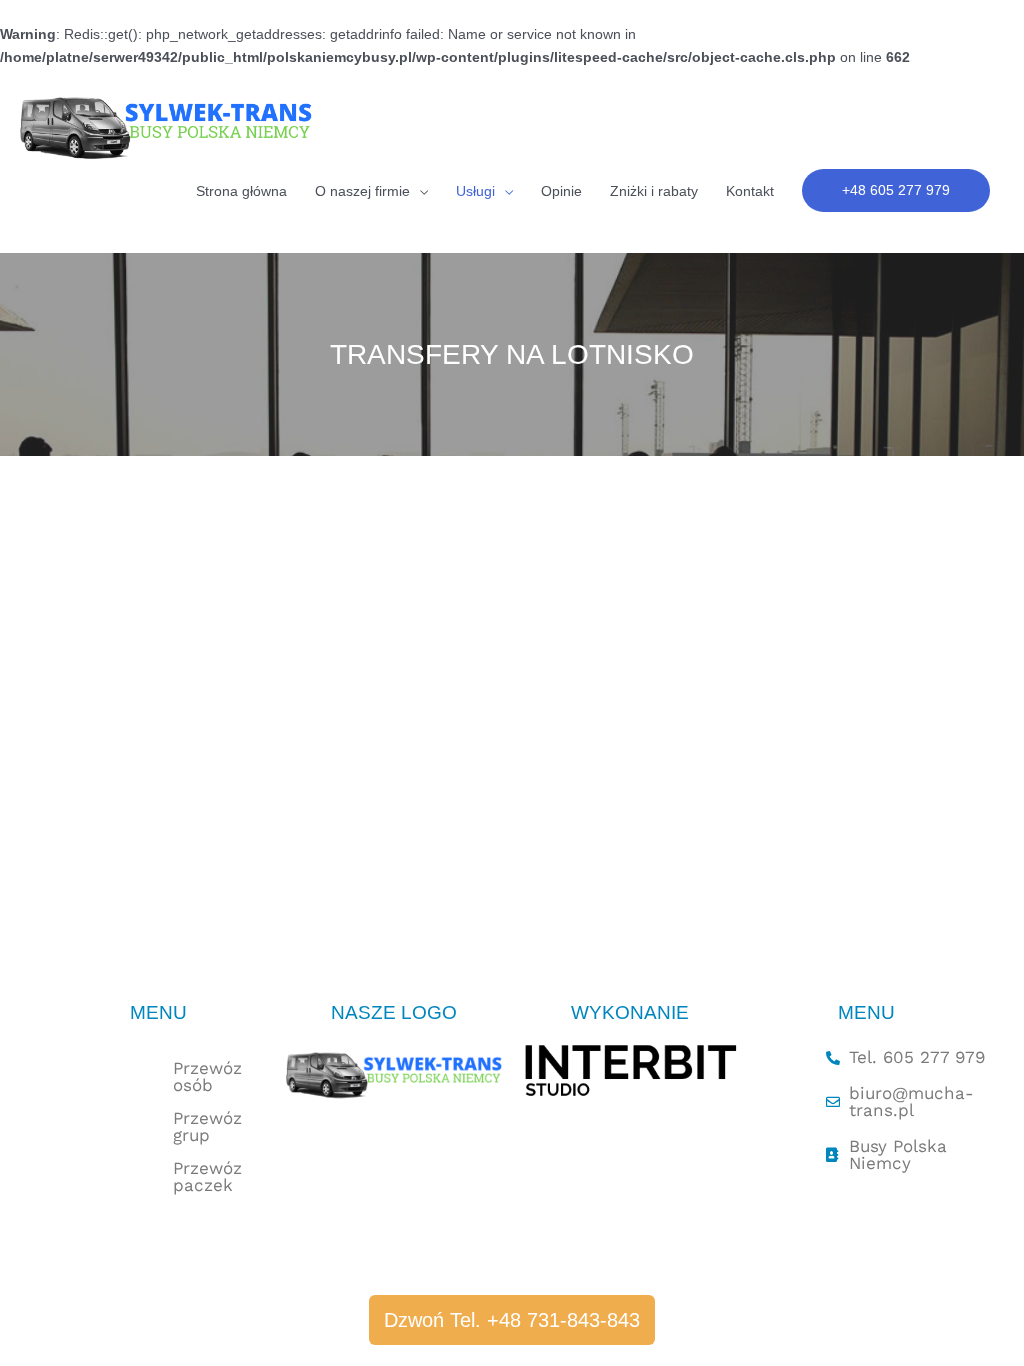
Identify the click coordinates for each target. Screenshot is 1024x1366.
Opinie (561, 191)
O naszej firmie (362, 191)
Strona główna (241, 191)
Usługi (475, 191)
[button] (896, 190)
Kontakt (750, 191)
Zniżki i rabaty (654, 191)
